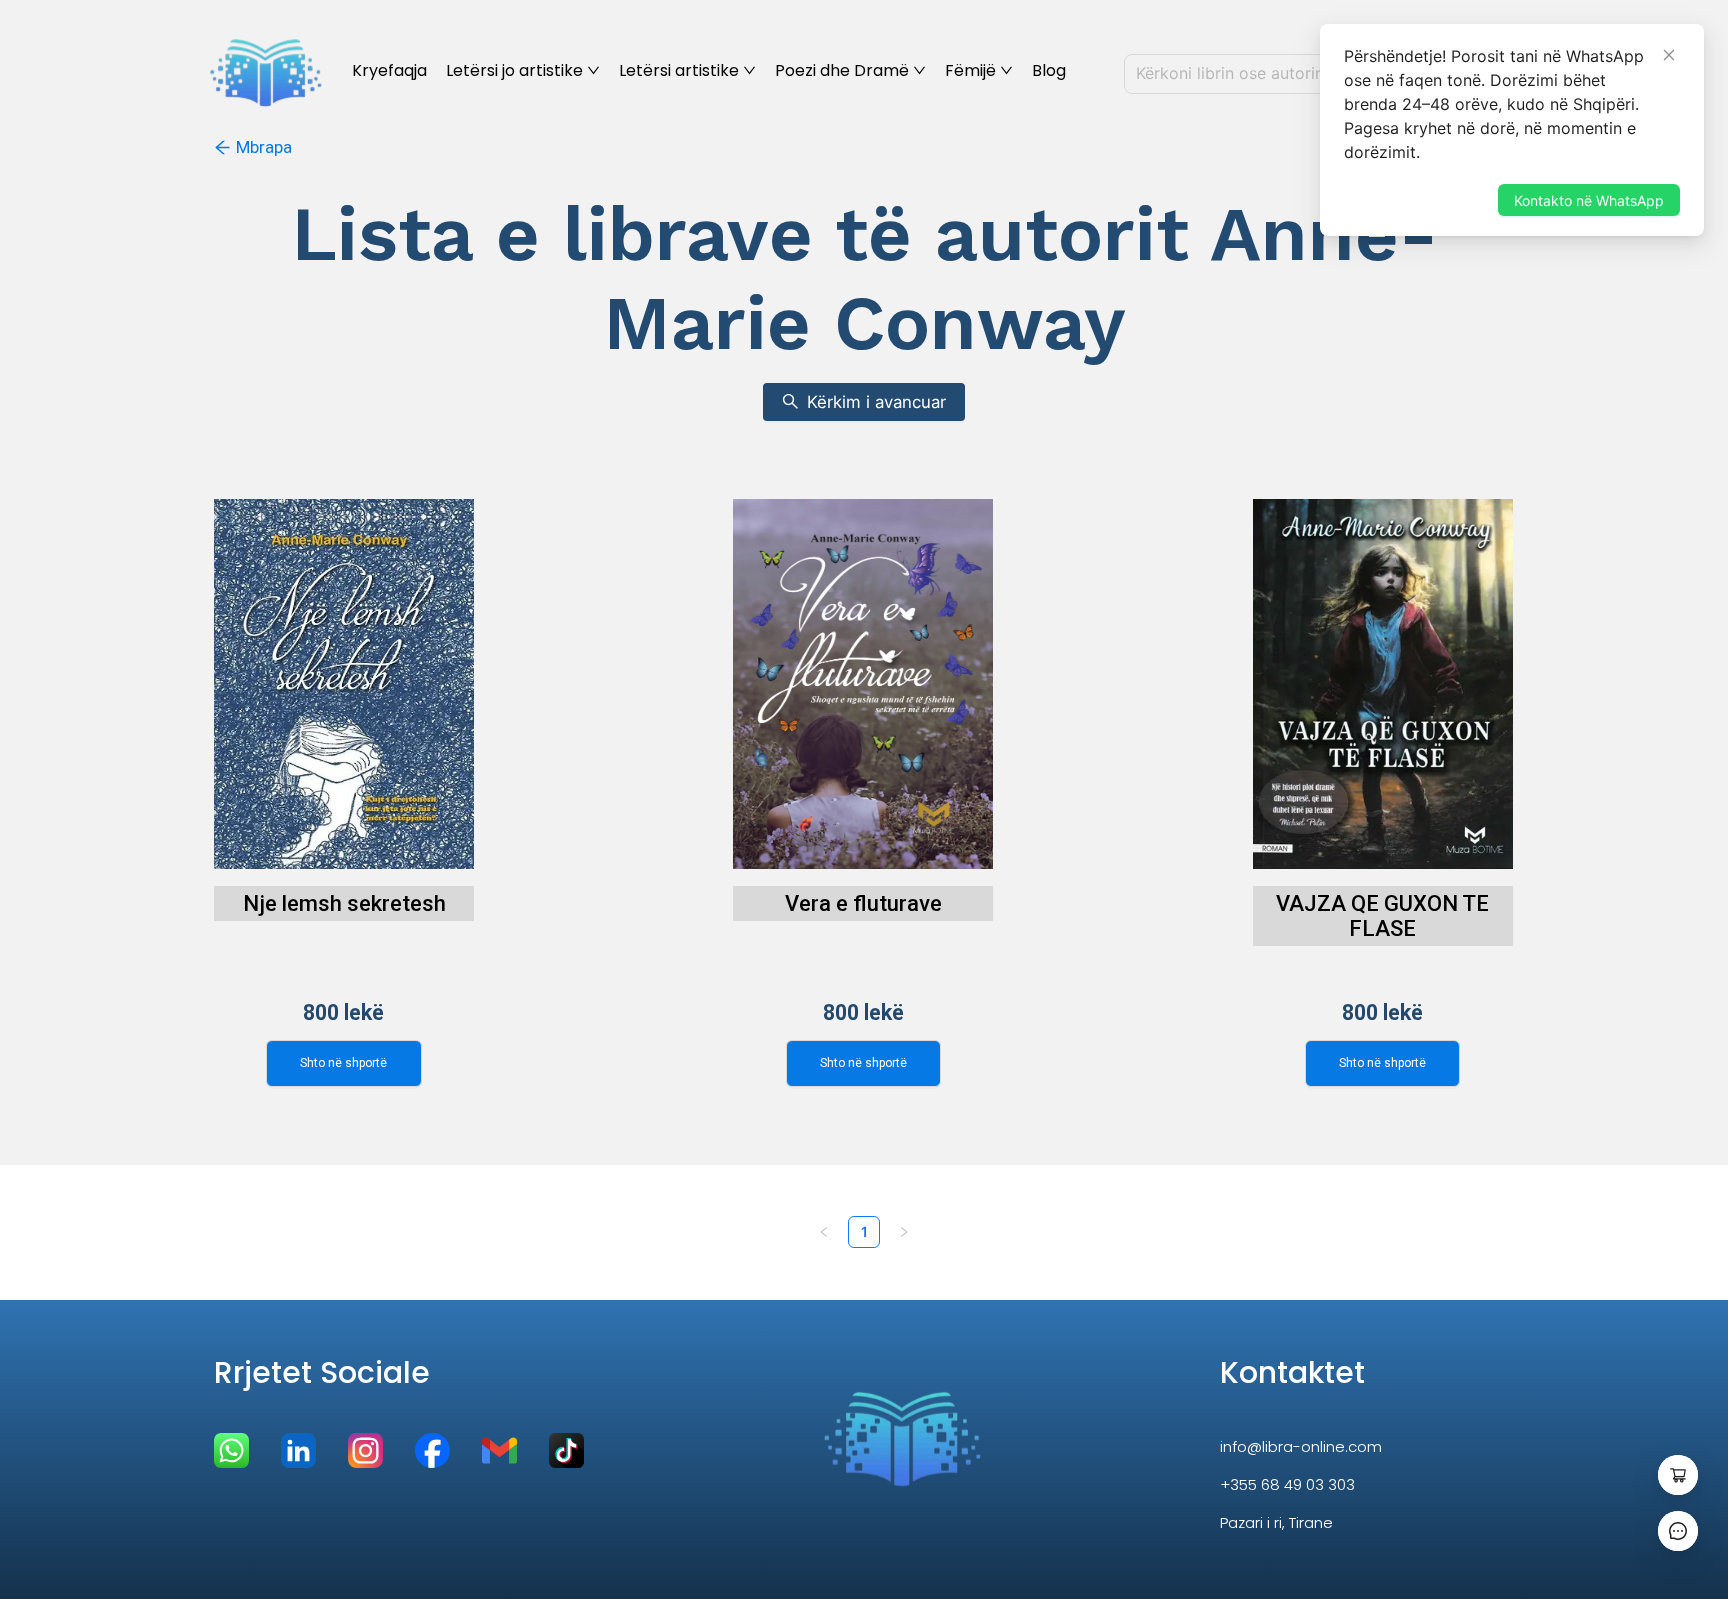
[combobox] (1295, 74)
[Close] (1669, 55)
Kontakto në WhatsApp (1589, 200)
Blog (1049, 70)
